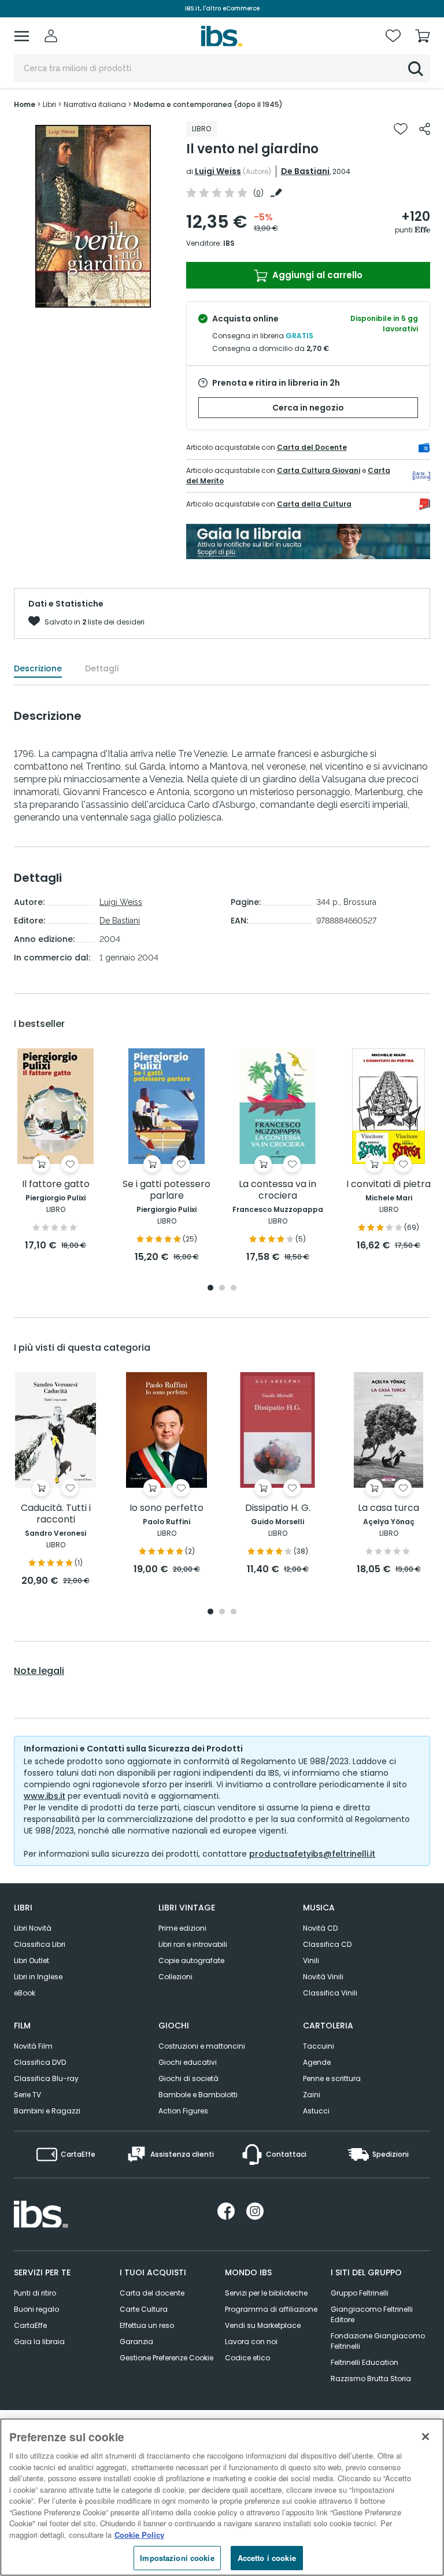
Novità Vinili (323, 1977)
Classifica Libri (40, 1944)
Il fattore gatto (56, 1184)
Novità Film (33, 2046)
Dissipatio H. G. (278, 1508)
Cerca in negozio (308, 408)
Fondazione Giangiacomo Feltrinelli (378, 2341)
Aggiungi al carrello (316, 275)
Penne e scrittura (332, 2078)
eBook (25, 1993)
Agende (317, 2062)
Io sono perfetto (166, 1508)
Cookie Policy (139, 2535)
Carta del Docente (312, 447)
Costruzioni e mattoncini (202, 2046)
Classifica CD (327, 1944)
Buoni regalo (36, 2309)
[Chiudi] (425, 2437)
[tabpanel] (93, 217)
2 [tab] (222, 1289)
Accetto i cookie (267, 2558)
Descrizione (38, 668)
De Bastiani (305, 171)
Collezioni (175, 1977)
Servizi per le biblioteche (266, 2293)
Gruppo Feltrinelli (360, 2293)
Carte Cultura (144, 2309)
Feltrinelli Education (365, 2362)
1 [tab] (93, 303)
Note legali (39, 1671)
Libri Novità (33, 1928)
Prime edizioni (182, 1928)
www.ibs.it (45, 1796)
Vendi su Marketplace (263, 2325)
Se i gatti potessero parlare (166, 1190)
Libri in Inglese (38, 1977)
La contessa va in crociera (277, 1190)
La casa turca (388, 1508)
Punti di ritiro (35, 2293)
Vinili (311, 1960)
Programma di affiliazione (271, 2309)
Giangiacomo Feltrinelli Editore (372, 2314)
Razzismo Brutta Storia (371, 2379)
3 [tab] (234, 1289)
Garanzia (136, 2342)
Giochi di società (188, 2078)
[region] (222, 2497)
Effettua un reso (147, 2325)
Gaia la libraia (39, 2342)
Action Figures (183, 2111)
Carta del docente (152, 2293)
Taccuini (319, 2046)
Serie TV (27, 2095)
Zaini (312, 2095)
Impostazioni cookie (177, 2558)
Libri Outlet (32, 1960)
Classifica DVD (40, 2062)
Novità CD (320, 1928)
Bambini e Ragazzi (47, 2111)
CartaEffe (30, 2325)
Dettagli (102, 668)
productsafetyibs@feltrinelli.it (312, 1854)
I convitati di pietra (388, 1184)
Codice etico (247, 2358)
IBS (229, 243)
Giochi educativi (188, 2062)
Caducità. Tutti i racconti (56, 1514)
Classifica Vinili (330, 1993)
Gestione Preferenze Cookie (166, 2358)
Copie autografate (191, 1960)
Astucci (316, 2111)
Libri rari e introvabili (193, 1944)
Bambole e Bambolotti (198, 2095)
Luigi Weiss (218, 171)
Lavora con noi (251, 2342)
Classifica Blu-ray (46, 2078)
